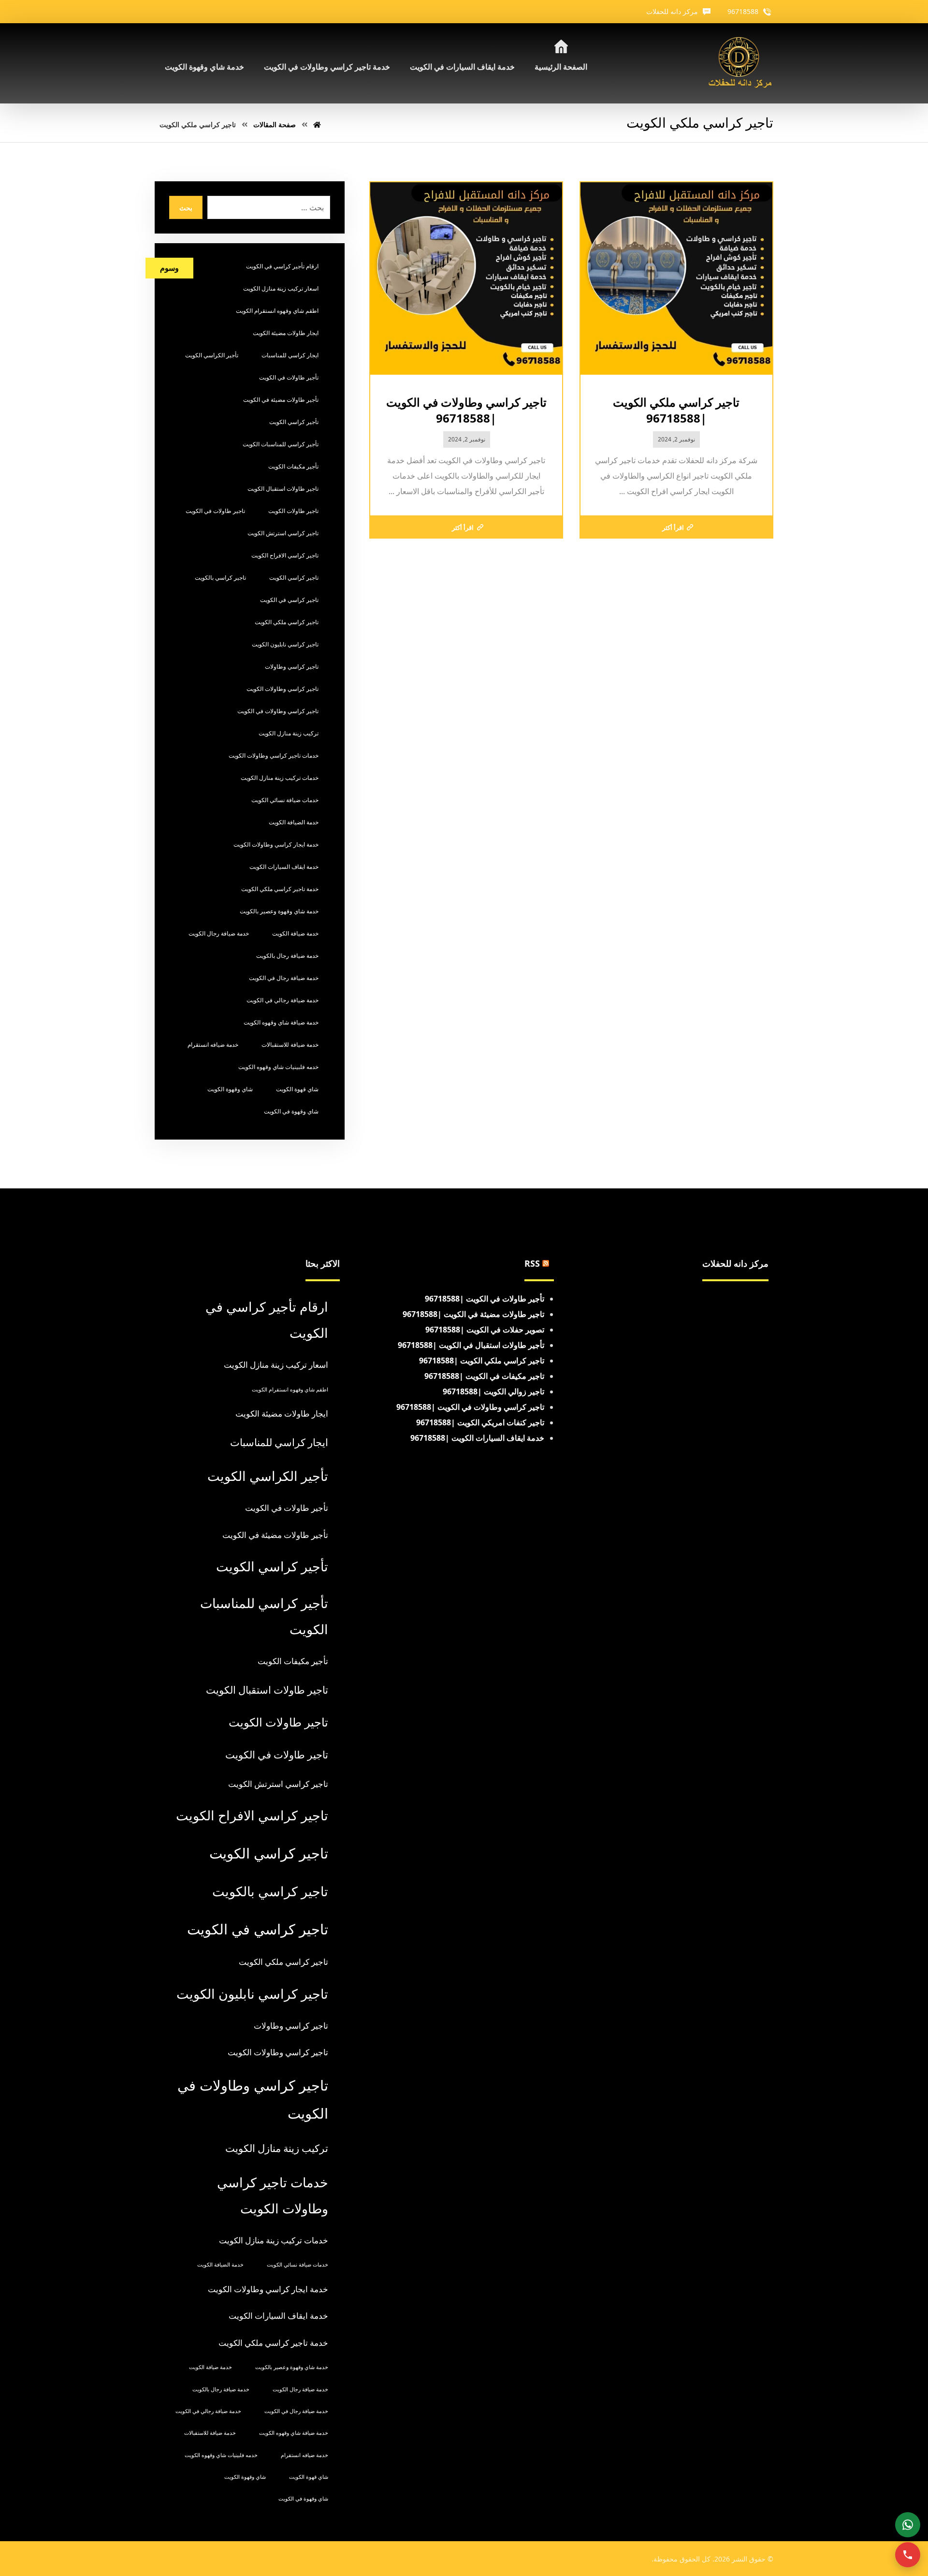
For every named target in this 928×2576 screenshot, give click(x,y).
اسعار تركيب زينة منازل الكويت (281, 288)
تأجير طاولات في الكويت (289, 377)
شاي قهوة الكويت (297, 1089)
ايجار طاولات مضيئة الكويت (286, 333)
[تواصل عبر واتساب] (908, 2525)
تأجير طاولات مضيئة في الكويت (281, 400)
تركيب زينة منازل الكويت (289, 733)
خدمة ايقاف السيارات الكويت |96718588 (477, 1438)
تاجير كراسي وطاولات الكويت (283, 689)
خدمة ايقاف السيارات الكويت (284, 867)
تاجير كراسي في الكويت (289, 600)
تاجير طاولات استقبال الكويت (283, 489)
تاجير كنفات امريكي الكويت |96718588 (480, 1422)
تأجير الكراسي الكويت (212, 355)
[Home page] (317, 124)
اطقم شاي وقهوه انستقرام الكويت (277, 311)
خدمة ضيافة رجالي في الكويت (283, 1000)
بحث (186, 208)
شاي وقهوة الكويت (230, 1089)
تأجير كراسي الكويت (294, 422)
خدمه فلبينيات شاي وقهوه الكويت (278, 1067)
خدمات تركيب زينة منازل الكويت (280, 778)
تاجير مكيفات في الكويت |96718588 (484, 1376)
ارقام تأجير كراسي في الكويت (282, 266)
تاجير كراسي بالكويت (220, 578)
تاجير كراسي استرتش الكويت (283, 533)
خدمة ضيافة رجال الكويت (219, 933)
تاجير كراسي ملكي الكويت (287, 622)
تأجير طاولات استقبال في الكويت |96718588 (471, 1345)
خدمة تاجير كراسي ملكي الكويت (280, 889)
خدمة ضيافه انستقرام (213, 1045)
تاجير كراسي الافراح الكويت (285, 555)
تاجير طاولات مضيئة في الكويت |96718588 (473, 1314)
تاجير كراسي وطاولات (292, 666)
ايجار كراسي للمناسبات (290, 355)
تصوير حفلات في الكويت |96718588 (485, 1330)
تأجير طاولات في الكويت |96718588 (485, 1299)
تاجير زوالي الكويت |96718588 (493, 1391)
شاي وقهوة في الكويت (291, 1111)
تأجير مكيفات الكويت (293, 466)
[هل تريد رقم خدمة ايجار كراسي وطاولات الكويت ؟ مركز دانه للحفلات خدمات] (740, 63)
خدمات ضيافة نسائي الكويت (285, 800)
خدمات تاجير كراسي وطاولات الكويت (274, 755)
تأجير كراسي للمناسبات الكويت (281, 444)
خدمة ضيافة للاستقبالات (290, 1045)
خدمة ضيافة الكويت (295, 933)
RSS (532, 1263)
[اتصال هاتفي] (908, 2555)
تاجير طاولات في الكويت (215, 511)
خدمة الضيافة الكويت (294, 822)
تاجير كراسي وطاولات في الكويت (278, 711)
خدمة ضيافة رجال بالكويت (287, 956)
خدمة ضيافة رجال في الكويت (284, 978)
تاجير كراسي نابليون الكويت (285, 644)
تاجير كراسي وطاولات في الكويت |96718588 (470, 1407)
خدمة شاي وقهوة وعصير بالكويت (279, 911)
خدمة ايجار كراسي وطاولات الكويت (276, 844)
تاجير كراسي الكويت (294, 578)
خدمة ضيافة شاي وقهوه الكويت (281, 1022)
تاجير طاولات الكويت (293, 511)
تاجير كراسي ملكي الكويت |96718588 (482, 1361)
